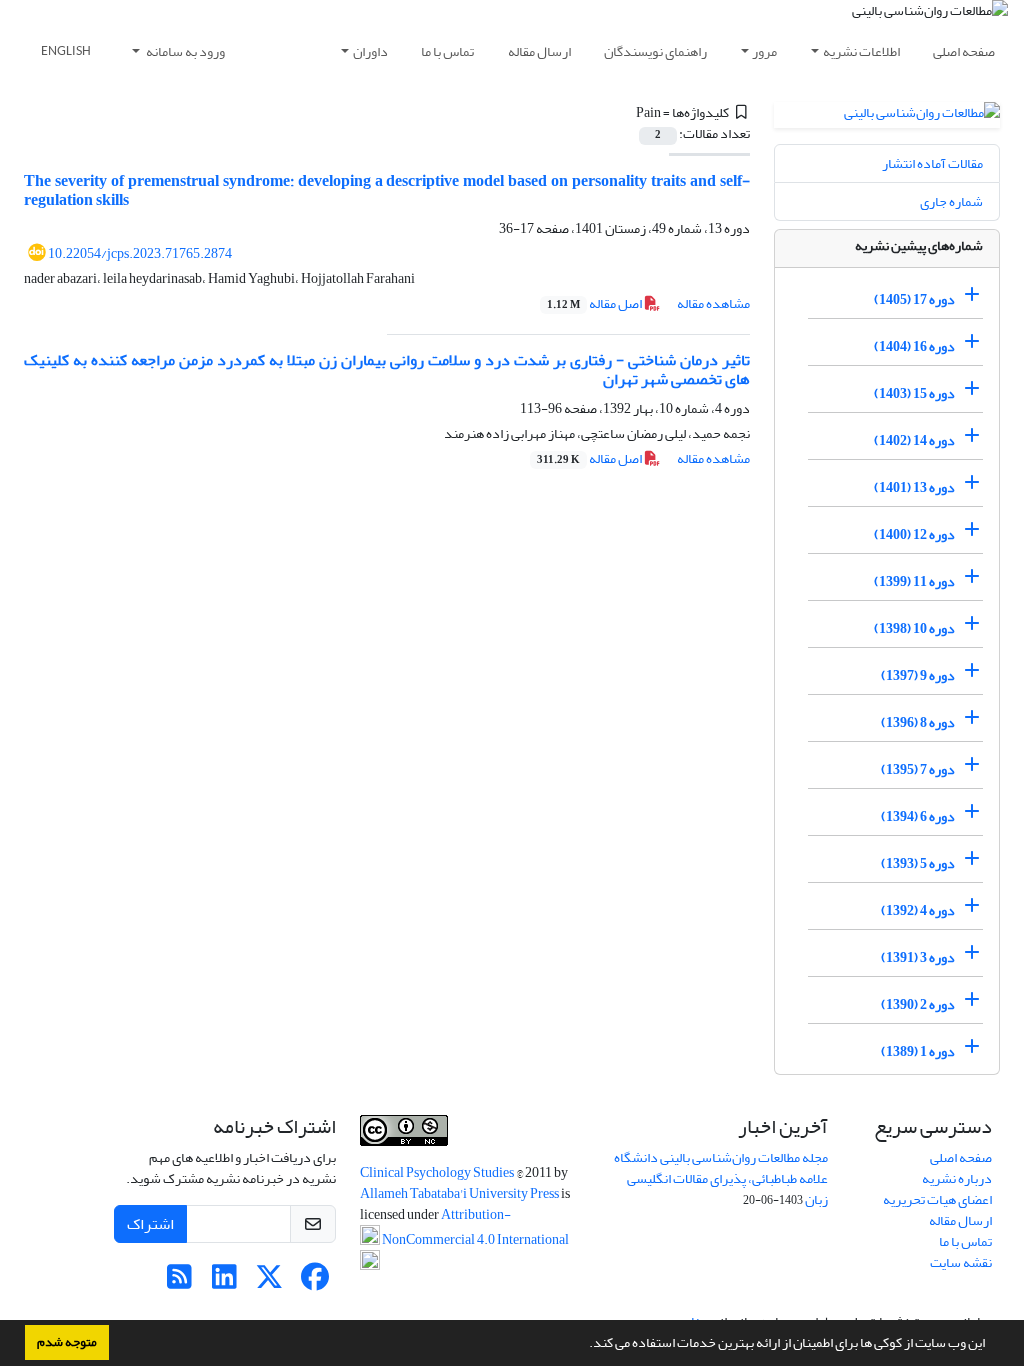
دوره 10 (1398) (914, 628)
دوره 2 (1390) (918, 1004)
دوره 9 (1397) (918, 675)
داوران (370, 51)
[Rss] (179, 1282)
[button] (584, 1345)
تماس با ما (447, 51)
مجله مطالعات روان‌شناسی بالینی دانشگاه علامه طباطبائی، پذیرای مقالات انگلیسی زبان (721, 1178)
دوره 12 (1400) (914, 534)
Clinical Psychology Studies (438, 1172)
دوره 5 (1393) (918, 863)
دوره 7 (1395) (918, 769)
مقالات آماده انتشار (932, 163)
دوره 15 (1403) (914, 393)
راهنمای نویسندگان (655, 51)
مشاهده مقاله (713, 303)
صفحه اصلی (964, 51)
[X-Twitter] (269, 1282)
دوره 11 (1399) (914, 581)
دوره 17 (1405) (914, 299)
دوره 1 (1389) (918, 1051)
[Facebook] (314, 1282)
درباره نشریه (957, 1178)
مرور (764, 51)
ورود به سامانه (184, 51)
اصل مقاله (595, 303)
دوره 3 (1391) (918, 957)
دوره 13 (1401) (914, 487)
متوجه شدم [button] (67, 1342)
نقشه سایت (961, 1262)
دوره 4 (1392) (918, 910)
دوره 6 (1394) (918, 816)
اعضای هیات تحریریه (937, 1199)
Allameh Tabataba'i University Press (460, 1193)
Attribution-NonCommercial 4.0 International (474, 1227)
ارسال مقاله (539, 51)
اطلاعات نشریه (861, 51)
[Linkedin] (224, 1282)
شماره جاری (951, 201)
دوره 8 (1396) (918, 722)
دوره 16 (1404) (914, 346)
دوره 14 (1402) (914, 440)
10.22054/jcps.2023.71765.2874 (140, 253)
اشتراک (150, 1224)
